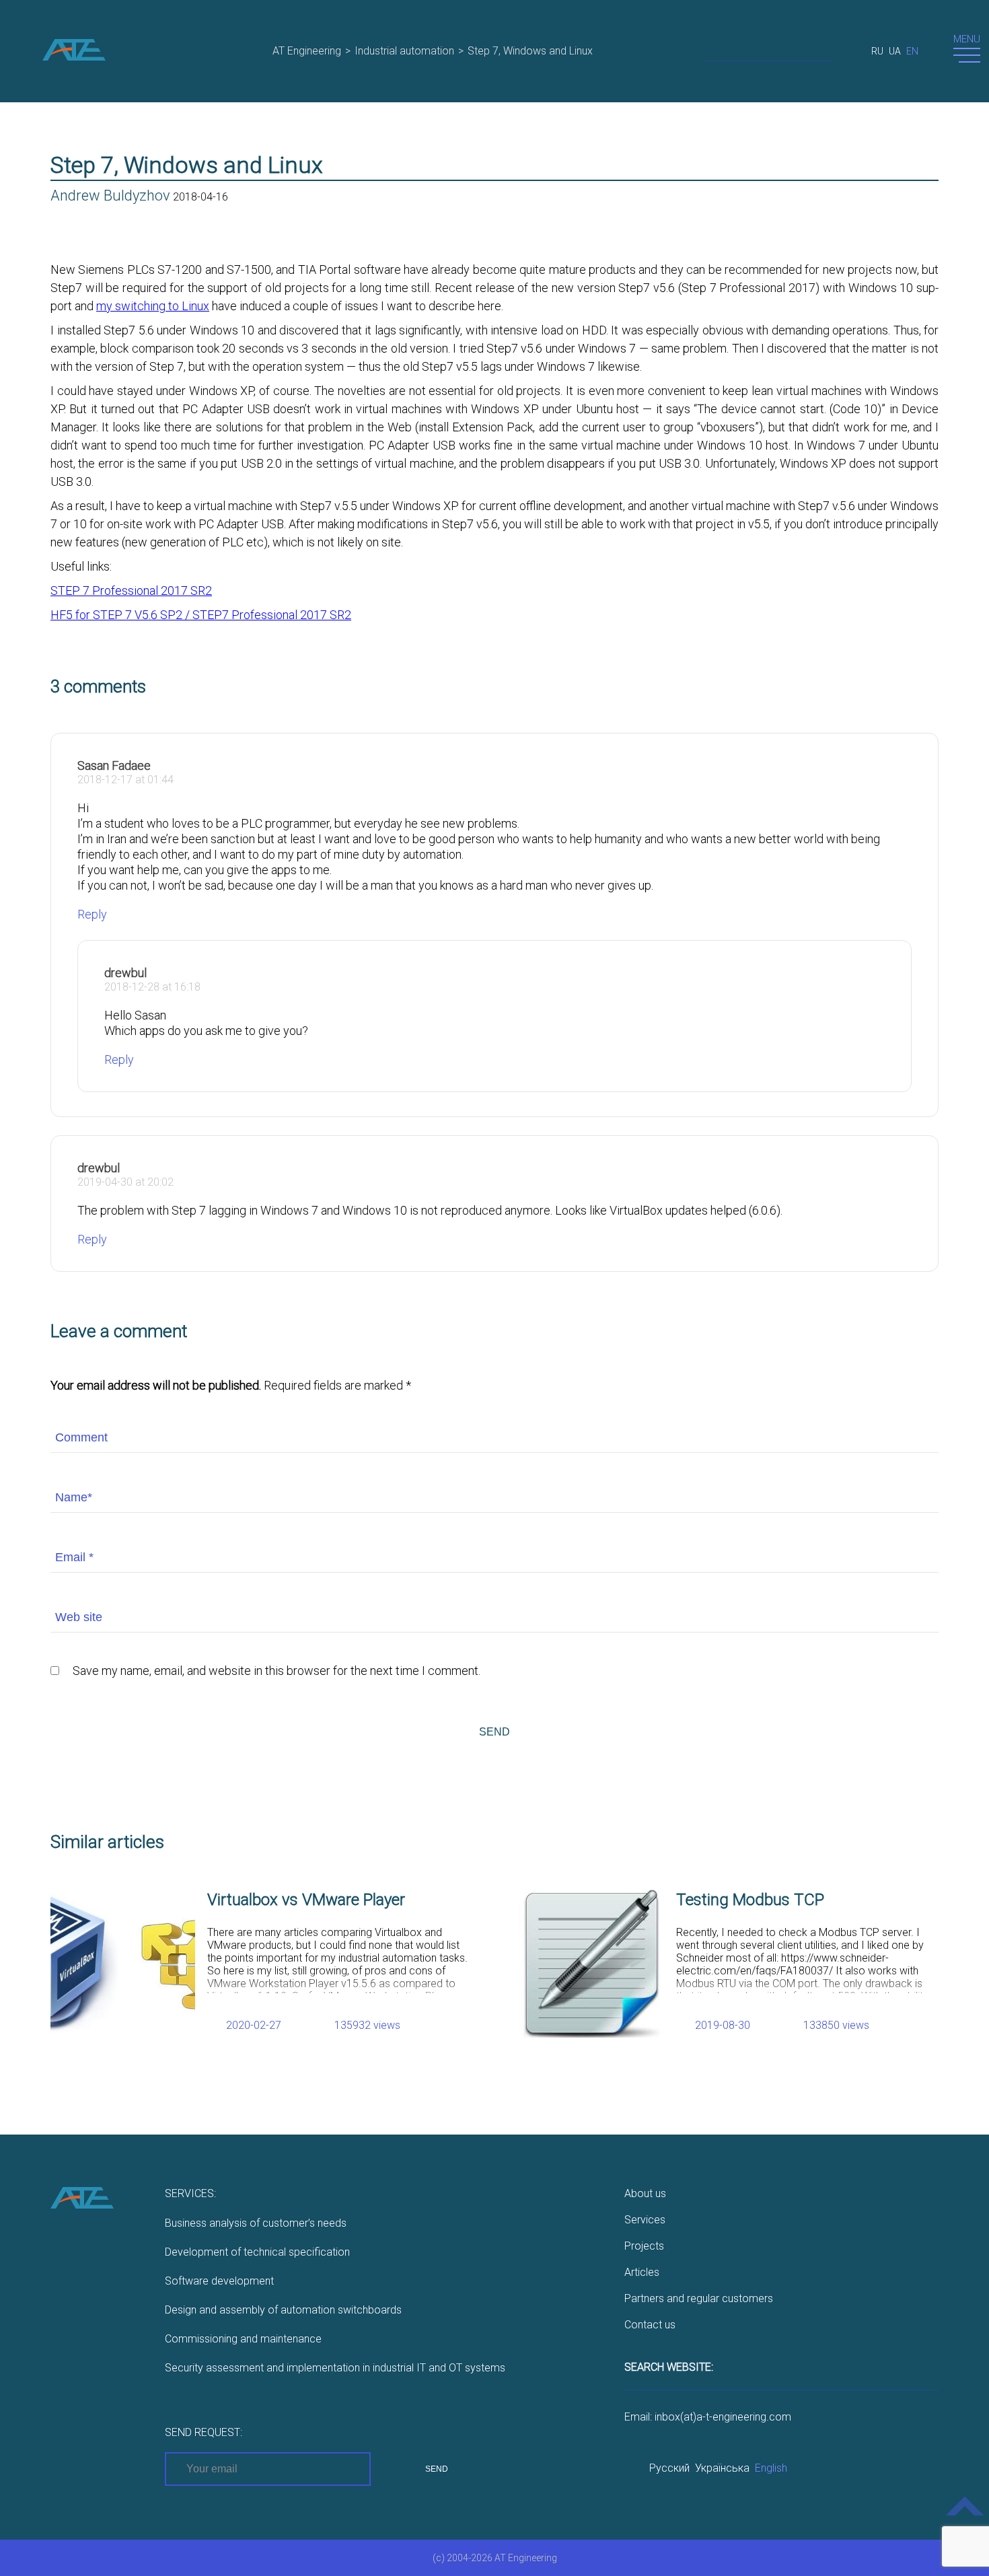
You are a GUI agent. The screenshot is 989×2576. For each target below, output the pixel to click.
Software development (219, 2281)
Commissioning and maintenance (243, 2339)
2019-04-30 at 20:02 (125, 1182)
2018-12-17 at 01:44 (125, 780)
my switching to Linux (153, 306)
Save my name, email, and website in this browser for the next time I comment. (277, 1671)
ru (877, 51)
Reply (92, 914)
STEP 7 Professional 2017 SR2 (131, 591)
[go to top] (965, 2516)
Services (645, 2220)
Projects (644, 2246)
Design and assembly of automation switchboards (283, 2310)
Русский (669, 2468)
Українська (722, 2468)
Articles (642, 2272)
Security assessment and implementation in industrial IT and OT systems (335, 2368)
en (912, 51)
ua (895, 51)
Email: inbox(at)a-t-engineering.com (708, 2417)
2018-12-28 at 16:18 (152, 987)
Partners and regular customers (699, 2298)
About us (645, 2193)
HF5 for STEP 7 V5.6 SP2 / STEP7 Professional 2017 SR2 (201, 615)
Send (494, 1732)
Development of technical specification (257, 2252)
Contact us (650, 2325)
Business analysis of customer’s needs (256, 2223)
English (771, 2468)
